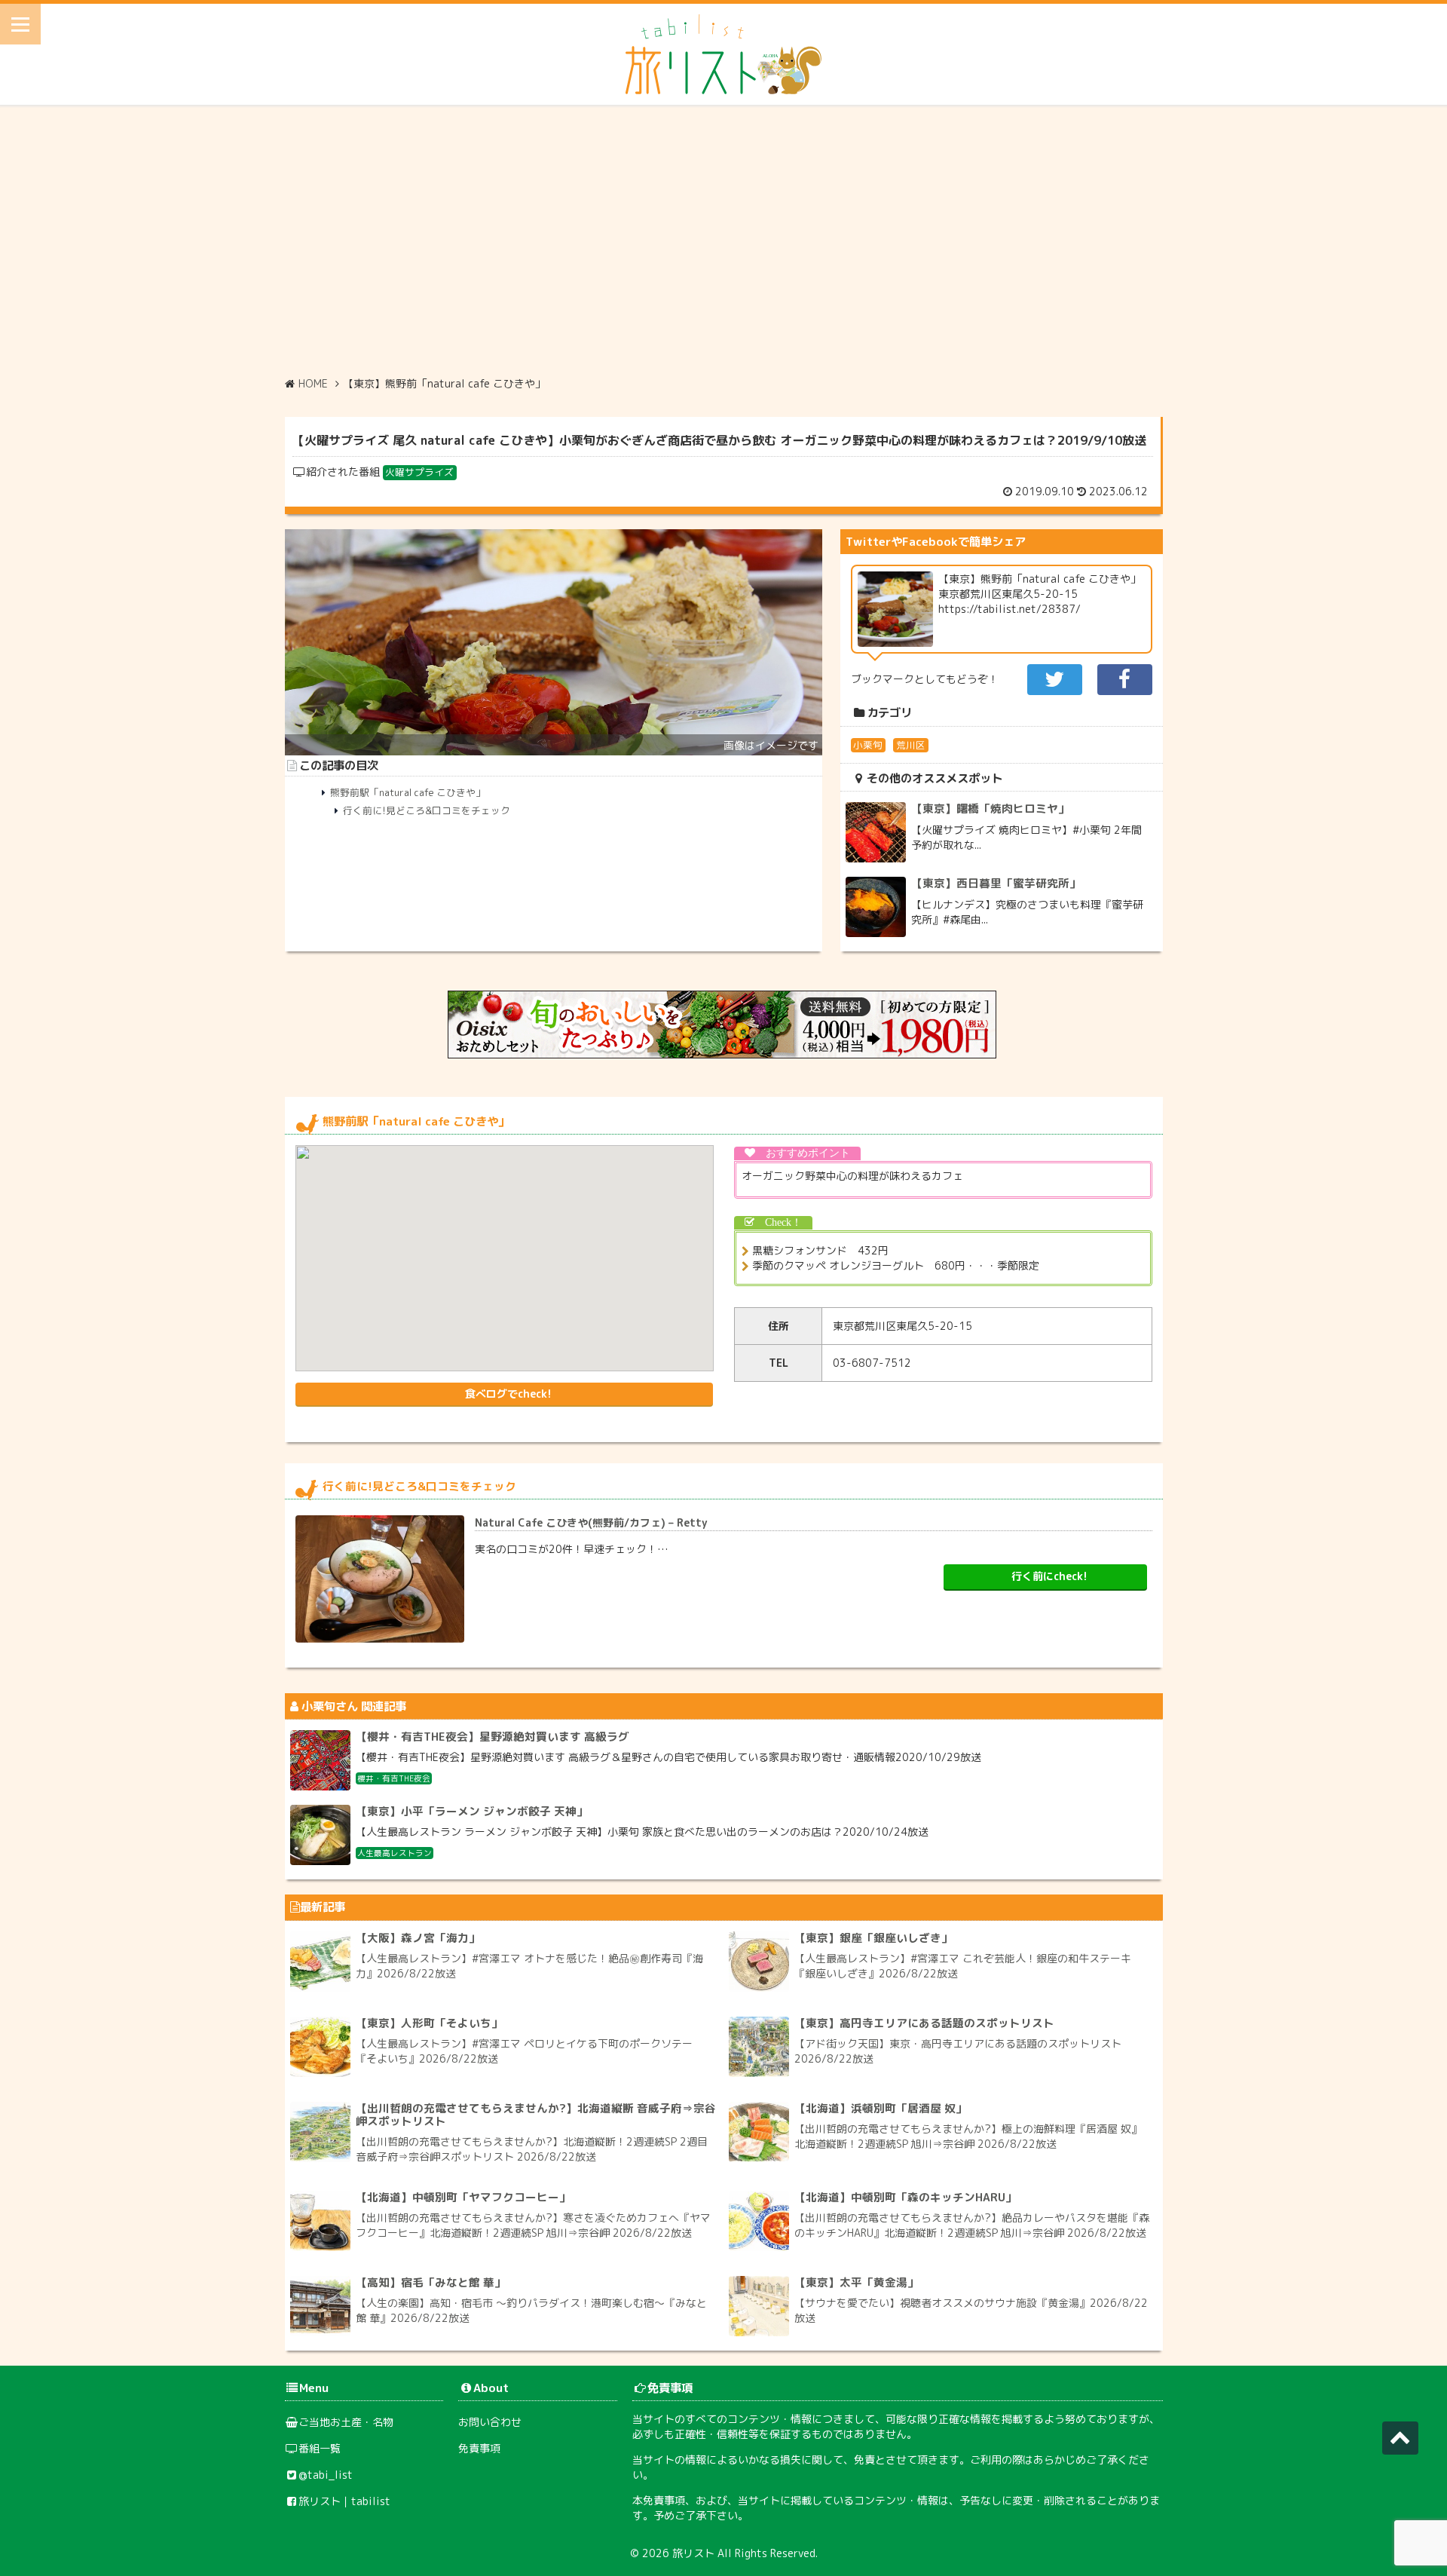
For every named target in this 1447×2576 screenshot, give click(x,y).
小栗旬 (868, 745)
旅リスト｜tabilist (344, 2501)
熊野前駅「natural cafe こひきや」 (408, 792)
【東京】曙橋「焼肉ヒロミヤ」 (990, 809)
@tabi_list (326, 2475)
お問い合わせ (490, 2422)
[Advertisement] (723, 240)
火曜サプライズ (419, 472)
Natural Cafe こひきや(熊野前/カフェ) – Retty (591, 1522)
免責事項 (479, 2448)
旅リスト (693, 2553)
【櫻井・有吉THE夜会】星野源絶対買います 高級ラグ (493, 1737)
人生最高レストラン (395, 1853)
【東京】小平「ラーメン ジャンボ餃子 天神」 (472, 1811)
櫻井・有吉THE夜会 (394, 1778)
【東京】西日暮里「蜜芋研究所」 (996, 883)
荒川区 (911, 745)
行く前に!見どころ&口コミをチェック (427, 810)
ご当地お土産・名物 (346, 2422)
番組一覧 (320, 2448)
